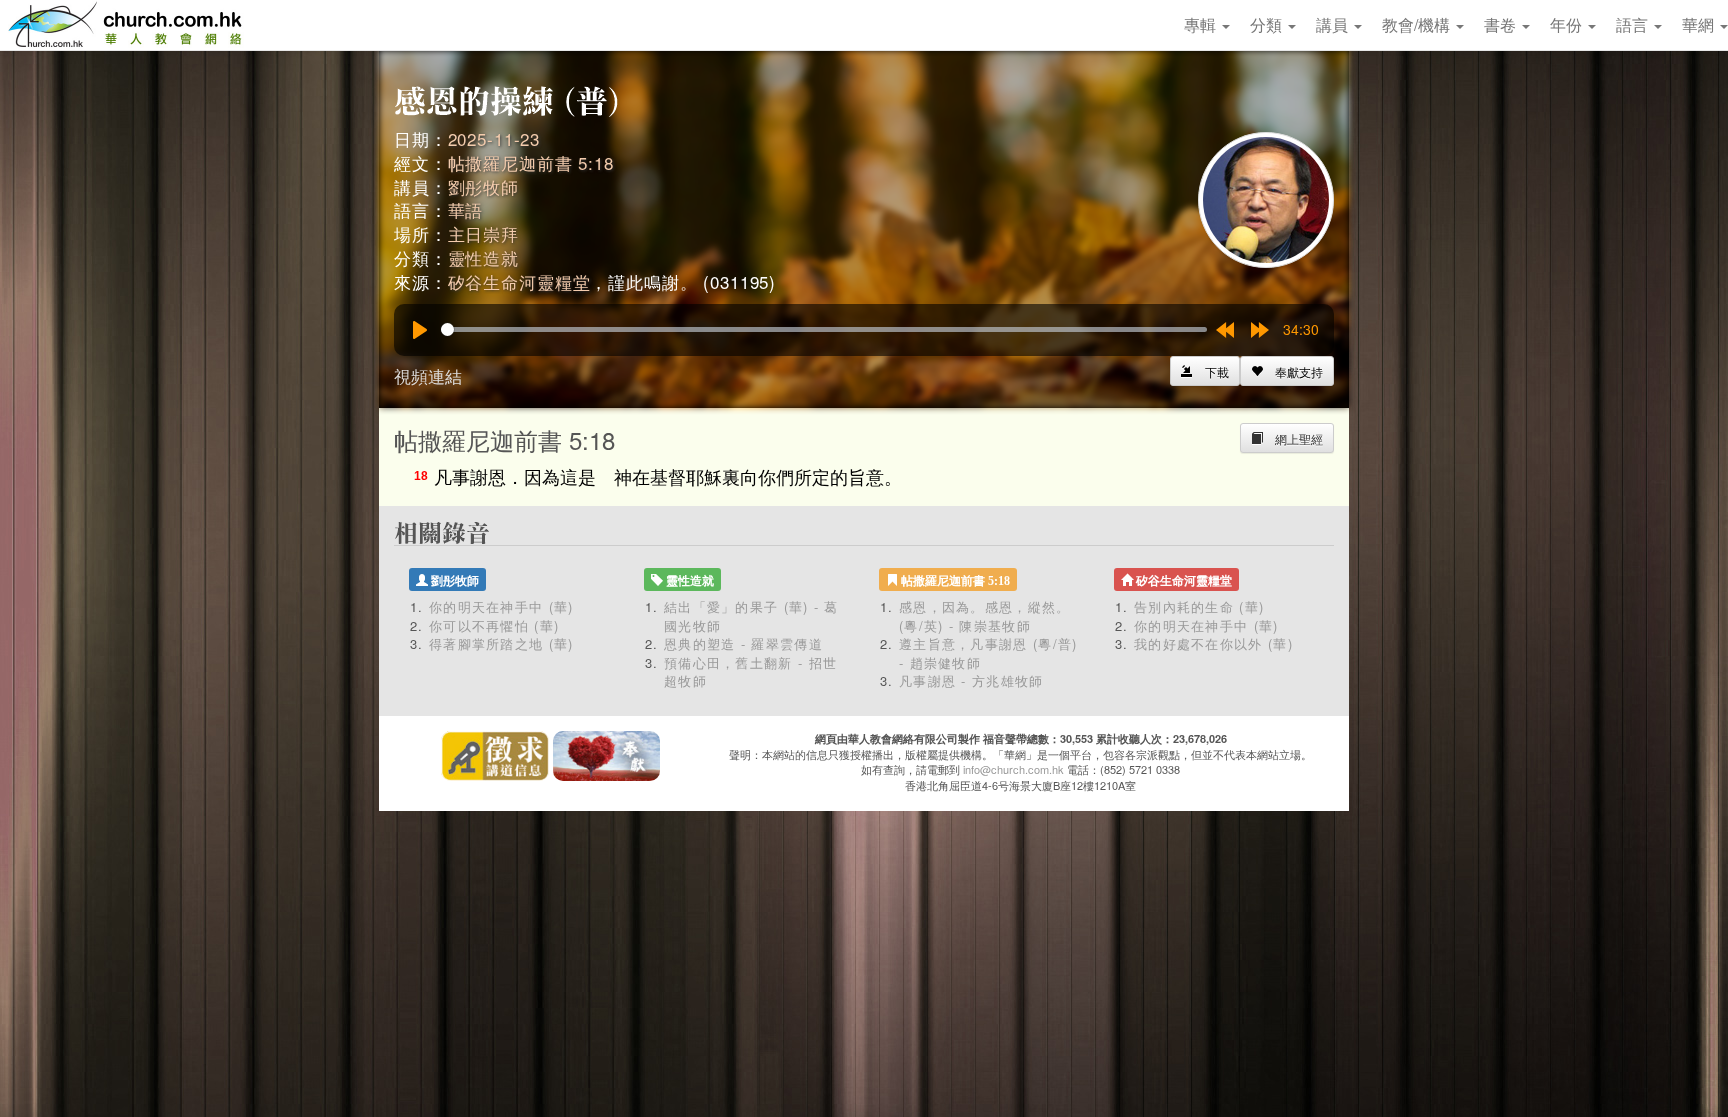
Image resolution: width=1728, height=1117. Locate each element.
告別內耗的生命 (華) (1199, 606)
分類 (1268, 24)
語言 (1634, 24)
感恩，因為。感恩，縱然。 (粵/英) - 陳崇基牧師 (985, 616)
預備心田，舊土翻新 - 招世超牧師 (750, 672)
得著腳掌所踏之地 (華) (501, 643)
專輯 (1202, 24)
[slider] (824, 329)
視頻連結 (428, 375)
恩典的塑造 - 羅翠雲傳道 (743, 643)
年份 (1568, 24)
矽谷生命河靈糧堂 (519, 281)
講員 (1334, 24)
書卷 (1502, 24)
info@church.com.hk (1013, 769)
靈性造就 (483, 257)
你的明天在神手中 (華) (501, 606)
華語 (466, 209)
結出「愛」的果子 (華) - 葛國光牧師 (751, 616)
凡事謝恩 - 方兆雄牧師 (971, 680)
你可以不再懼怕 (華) (494, 625)
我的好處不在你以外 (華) (1213, 643)
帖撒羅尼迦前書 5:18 (531, 162)
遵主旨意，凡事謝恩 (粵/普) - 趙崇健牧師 (988, 653)
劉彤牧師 (483, 186)
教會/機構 (1418, 24)
